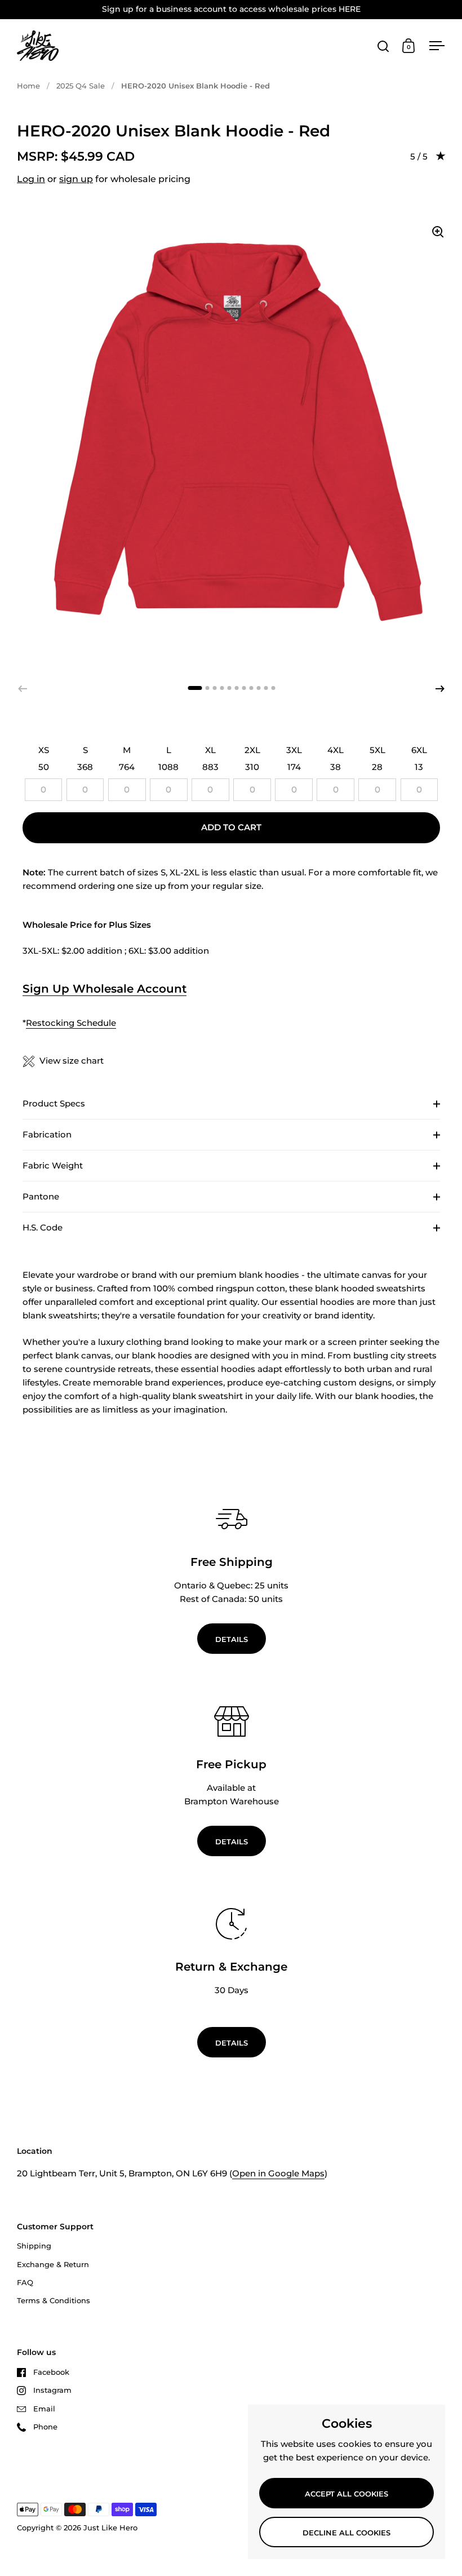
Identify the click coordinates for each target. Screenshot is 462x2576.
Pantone (41, 1196)
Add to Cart (231, 827)
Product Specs (54, 1103)
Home (28, 86)
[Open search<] (383, 46)
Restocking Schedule (71, 1023)
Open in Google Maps (278, 2173)
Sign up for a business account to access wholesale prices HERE (231, 9)
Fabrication (47, 1134)
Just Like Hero (110, 2528)
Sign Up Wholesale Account (105, 989)
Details (232, 1639)
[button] (440, 689)
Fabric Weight (53, 1165)
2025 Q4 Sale (81, 86)
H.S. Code (43, 1227)
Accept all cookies (346, 2494)
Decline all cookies (346, 2533)
